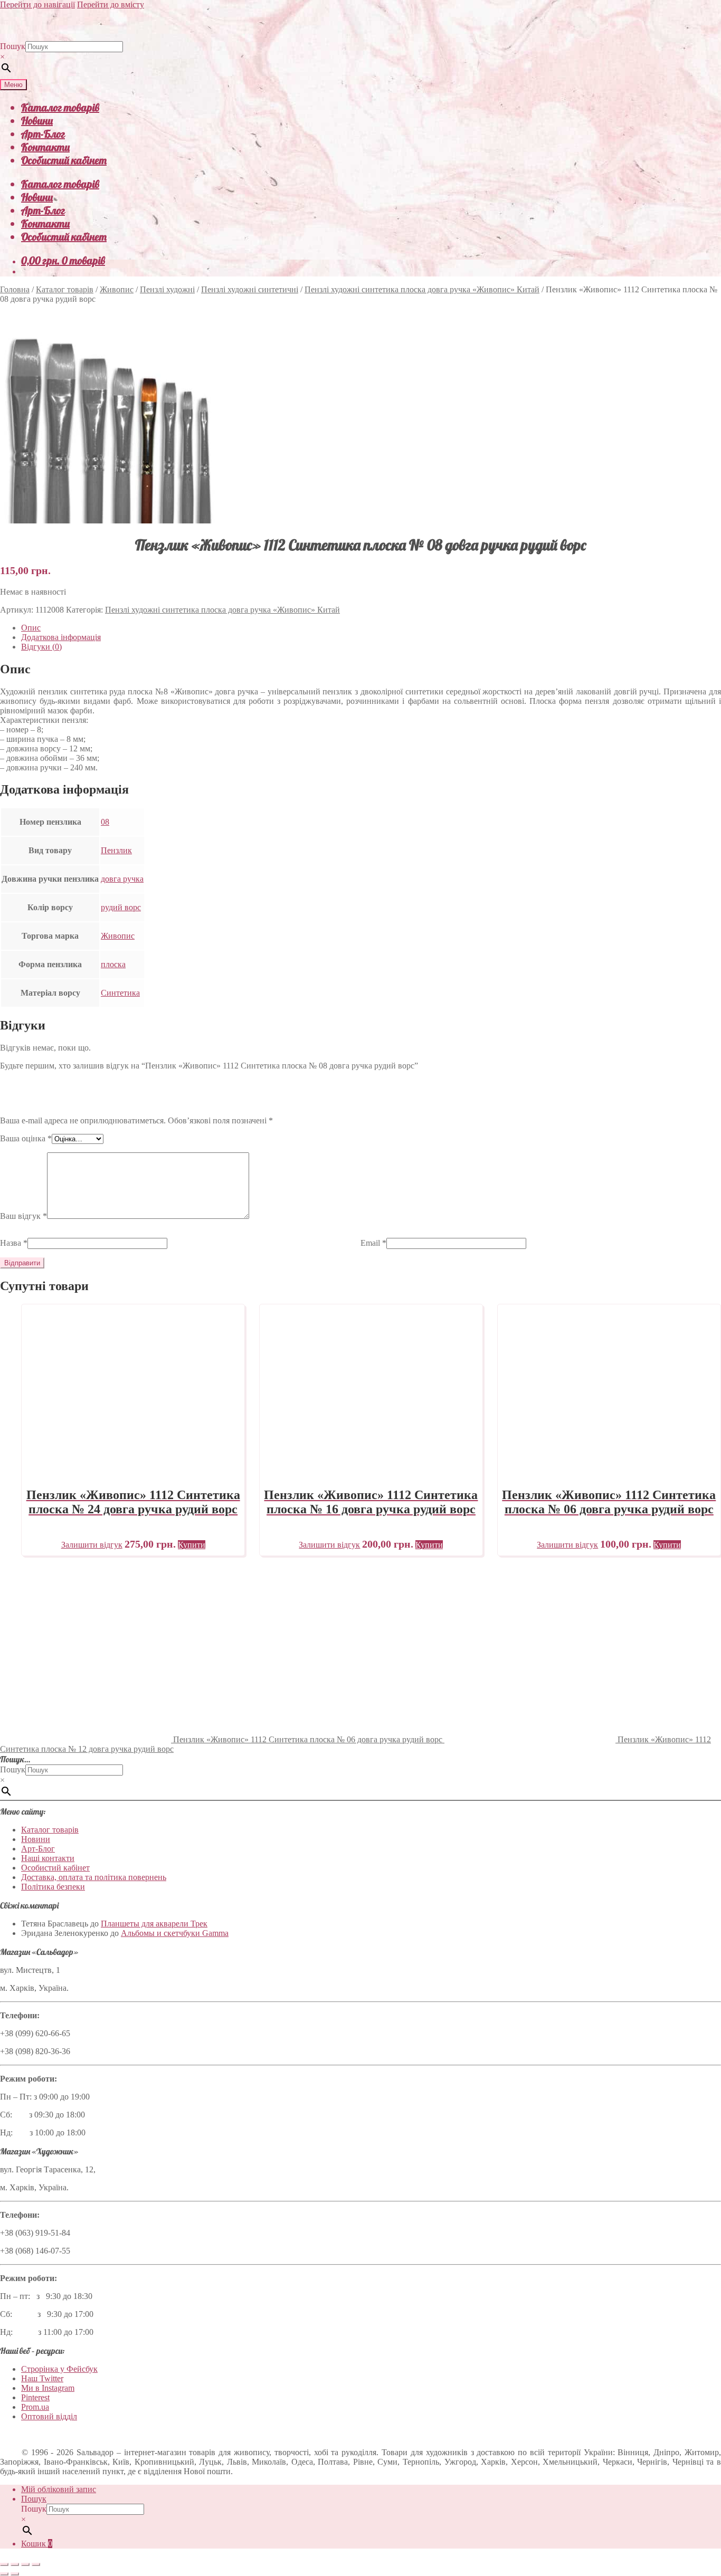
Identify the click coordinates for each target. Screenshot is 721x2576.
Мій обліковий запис (59, 2489)
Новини (37, 121)
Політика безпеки (53, 1887)
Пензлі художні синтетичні (250, 289)
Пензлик (116, 850)
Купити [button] (192, 1545)
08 (105, 822)
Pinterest (35, 2397)
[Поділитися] (25, 2564)
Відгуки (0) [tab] (41, 647)
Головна (15, 289)
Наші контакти (48, 1858)
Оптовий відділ (49, 2416)
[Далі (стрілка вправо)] (15, 2574)
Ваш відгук (23, 1216)
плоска (113, 964)
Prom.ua (35, 2407)
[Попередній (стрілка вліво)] (4, 2574)
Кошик (37, 2544)
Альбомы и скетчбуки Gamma (175, 1933)
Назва (14, 1243)
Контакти (45, 147)
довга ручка (122, 879)
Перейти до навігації (37, 4)
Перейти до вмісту (111, 4)
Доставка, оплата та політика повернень (94, 1877)
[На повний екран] (15, 2564)
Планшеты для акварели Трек (154, 1924)
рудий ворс (121, 907)
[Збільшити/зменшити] (4, 2564)
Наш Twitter (42, 2378)
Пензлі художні (167, 289)
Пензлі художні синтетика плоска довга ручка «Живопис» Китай (422, 289)
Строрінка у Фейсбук (59, 2369)
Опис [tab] (31, 628)
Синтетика (120, 993)
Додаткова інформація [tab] (61, 637)
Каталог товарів (60, 107)
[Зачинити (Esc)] (36, 2564)
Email (373, 1243)
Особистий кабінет (64, 160)
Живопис (117, 289)
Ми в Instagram (48, 2388)
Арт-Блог (43, 134)
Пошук (13, 46)
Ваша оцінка (26, 1138)
